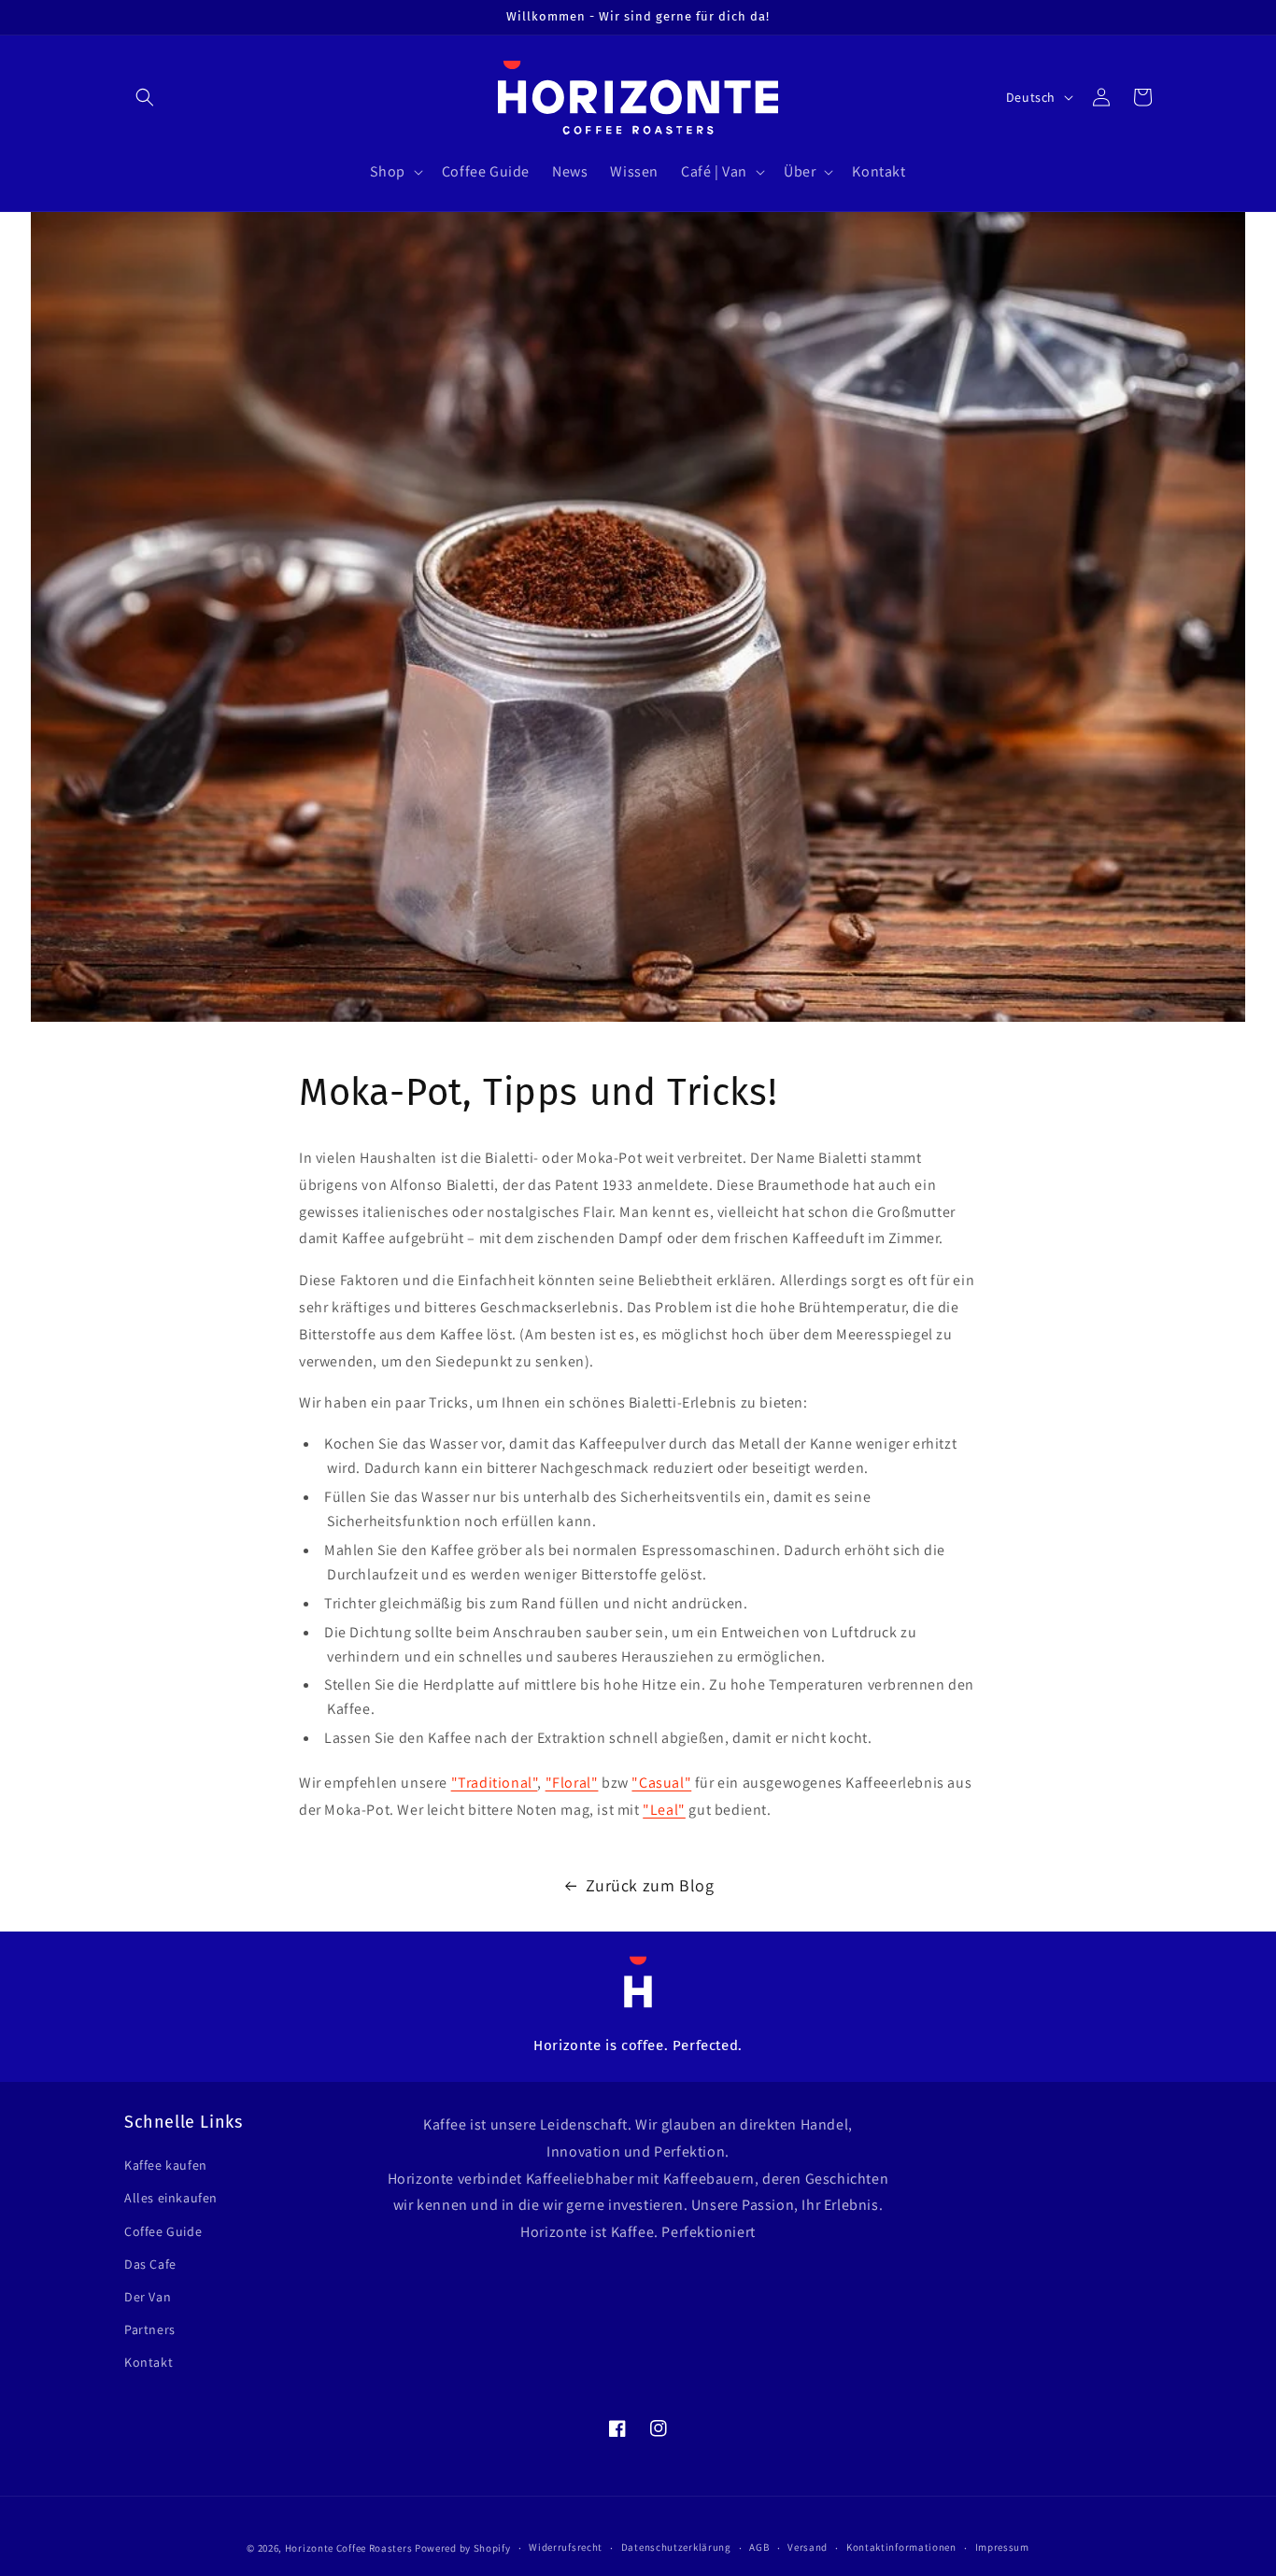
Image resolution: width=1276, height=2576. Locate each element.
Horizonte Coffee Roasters (349, 2548)
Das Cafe (150, 2264)
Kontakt (149, 2362)
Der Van (148, 2297)
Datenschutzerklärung (676, 2547)
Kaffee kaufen (166, 2165)
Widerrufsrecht (566, 2547)
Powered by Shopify (463, 2548)
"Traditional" (495, 1783)
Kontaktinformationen (901, 2547)
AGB (759, 2547)
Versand (808, 2547)
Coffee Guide (163, 2231)
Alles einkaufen (171, 2198)
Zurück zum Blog (650, 1885)
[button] (145, 97)
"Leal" (664, 1810)
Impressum (1002, 2547)
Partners (150, 2329)
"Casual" (661, 1783)
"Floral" (572, 1783)
